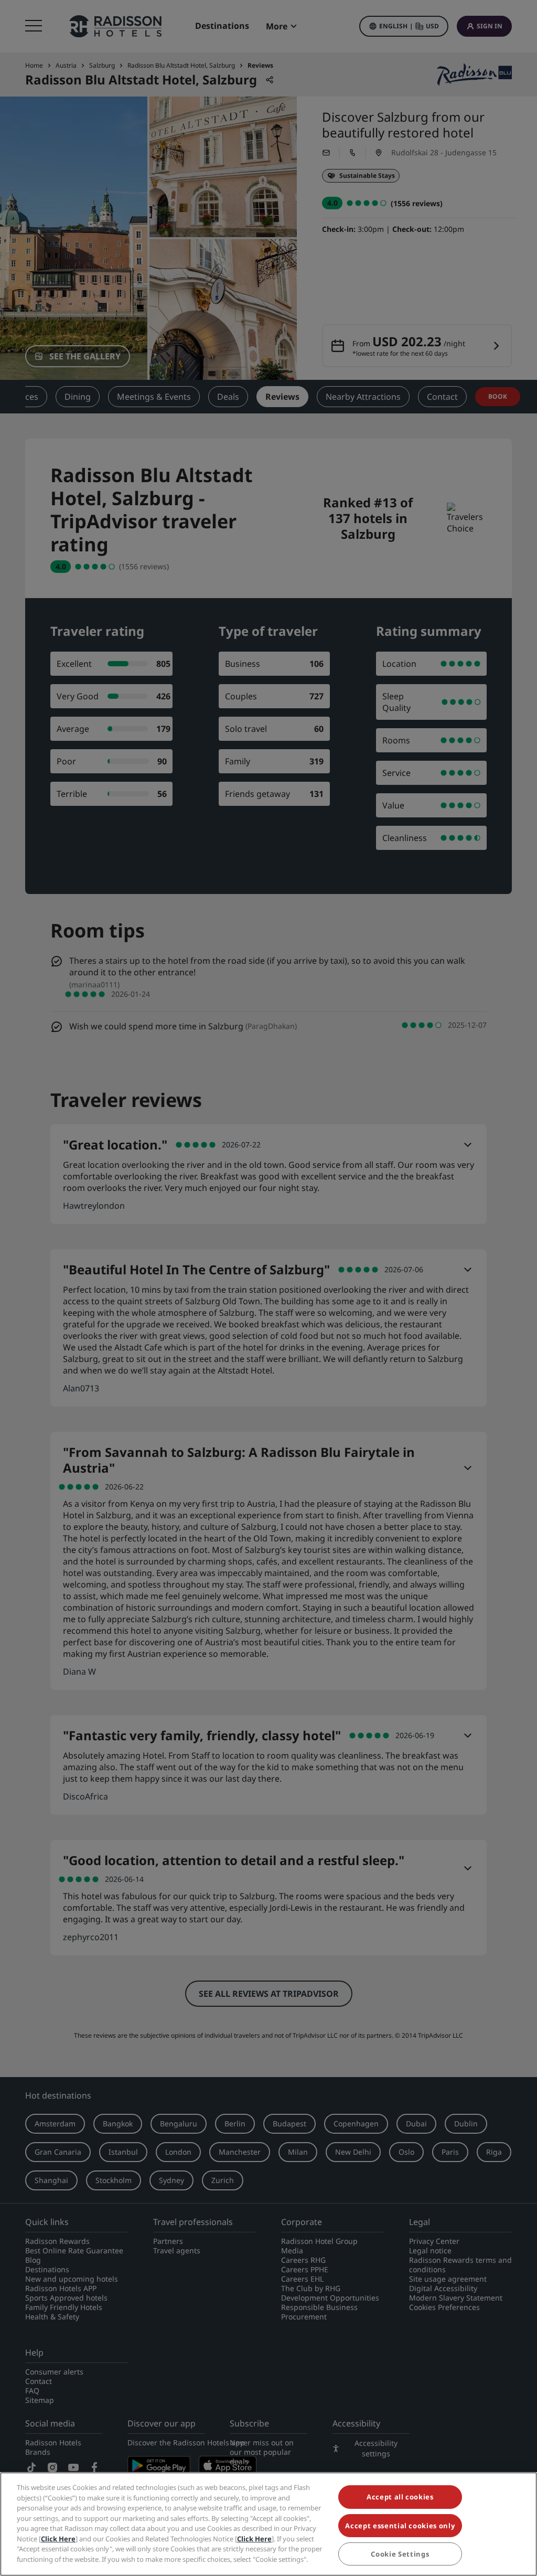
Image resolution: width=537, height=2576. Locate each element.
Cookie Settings (400, 2554)
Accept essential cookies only (400, 2526)
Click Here (58, 2539)
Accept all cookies (400, 2497)
